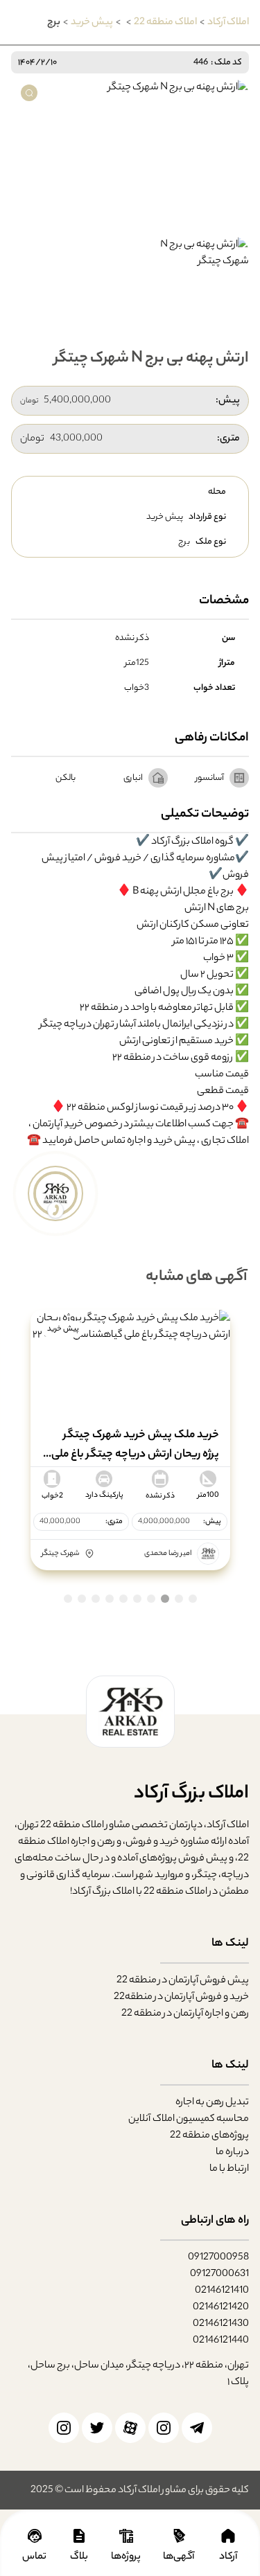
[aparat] (130, 2428)
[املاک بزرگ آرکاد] (130, 1711)
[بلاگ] (79, 2536)
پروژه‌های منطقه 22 (209, 2135)
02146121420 (221, 2307)
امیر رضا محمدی (168, 1553)
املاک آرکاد (228, 22)
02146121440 (221, 2340)
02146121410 (222, 2290)
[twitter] (97, 2428)
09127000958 (218, 2257)
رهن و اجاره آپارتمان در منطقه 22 (185, 2013)
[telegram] (197, 2428)
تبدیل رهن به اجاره (212, 2102)
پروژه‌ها (126, 2556)
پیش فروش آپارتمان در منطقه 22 (183, 1980)
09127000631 (219, 2274)
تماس (34, 2556)
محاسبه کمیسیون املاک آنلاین (189, 2118)
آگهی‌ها (179, 2556)
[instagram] (164, 2428)
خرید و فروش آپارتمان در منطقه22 (181, 1997)
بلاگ (79, 2556)
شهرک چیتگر (61, 1554)
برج (184, 542)
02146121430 (221, 2324)
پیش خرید (92, 22)
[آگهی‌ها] (180, 2536)
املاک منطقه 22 (165, 22)
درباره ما (232, 2152)
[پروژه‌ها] (126, 2536)
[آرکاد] (228, 2536)
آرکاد (228, 2556)
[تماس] (35, 2536)
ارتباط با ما (229, 2168)
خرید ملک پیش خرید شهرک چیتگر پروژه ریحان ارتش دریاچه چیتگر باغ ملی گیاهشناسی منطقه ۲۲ (132, 1445)
